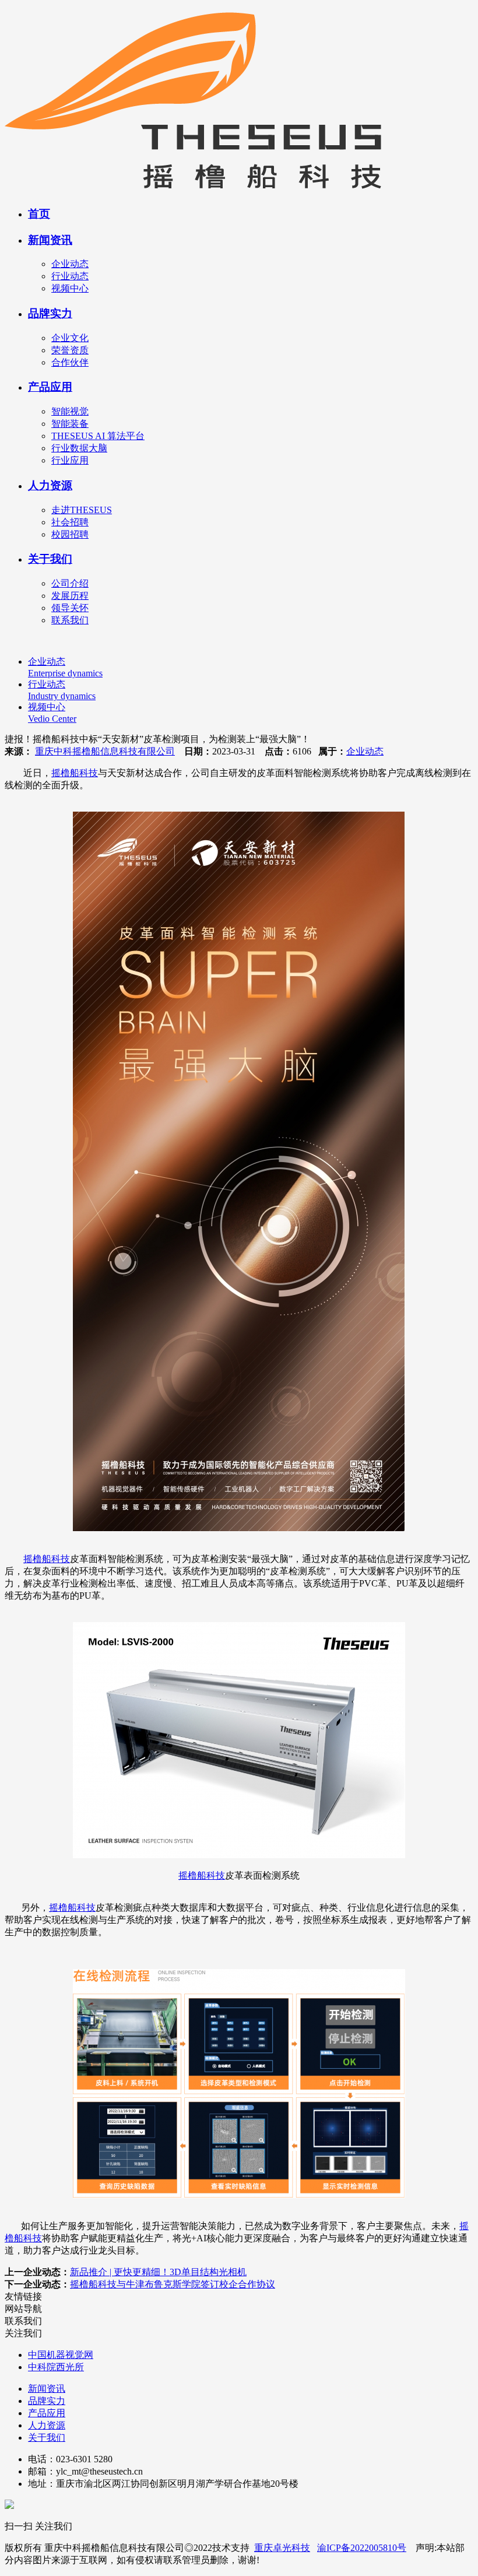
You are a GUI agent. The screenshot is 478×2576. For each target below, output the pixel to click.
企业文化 (70, 338)
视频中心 (70, 288)
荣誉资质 (70, 350)
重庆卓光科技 (282, 2548)
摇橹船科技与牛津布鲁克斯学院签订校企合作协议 (173, 2284)
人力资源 (50, 485)
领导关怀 (70, 608)
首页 (39, 214)
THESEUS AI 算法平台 (98, 436)
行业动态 (70, 276)
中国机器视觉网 (61, 2355)
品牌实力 (50, 313)
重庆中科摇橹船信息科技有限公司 (105, 751)
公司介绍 (70, 583)
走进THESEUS (82, 510)
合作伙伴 (70, 362)
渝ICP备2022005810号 (362, 2548)
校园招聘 (70, 534)
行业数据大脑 (79, 448)
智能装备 (70, 424)
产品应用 (50, 387)
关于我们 (50, 559)
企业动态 (70, 264)
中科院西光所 (56, 2367)
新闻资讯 (50, 240)
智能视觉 (70, 411)
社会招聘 (70, 522)
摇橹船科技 (75, 773)
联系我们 (70, 620)
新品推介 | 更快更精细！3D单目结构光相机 (158, 2272)
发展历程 (70, 596)
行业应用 (70, 460)
